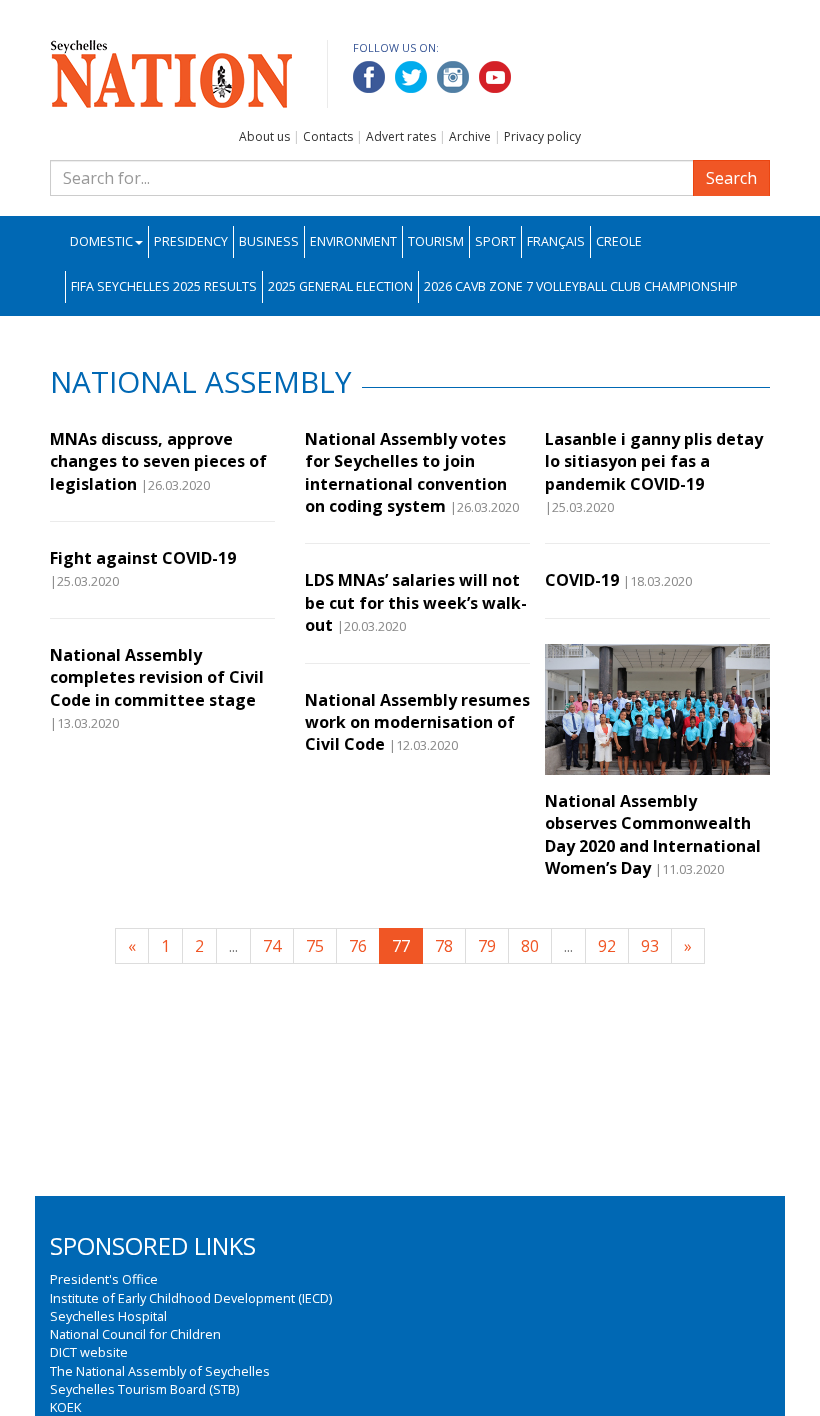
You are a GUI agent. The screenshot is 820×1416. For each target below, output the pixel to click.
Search (731, 178)
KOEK (65, 1407)
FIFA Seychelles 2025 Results (164, 286)
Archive (470, 136)
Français (556, 241)
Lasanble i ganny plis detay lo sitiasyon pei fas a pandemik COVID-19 (654, 461)
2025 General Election (340, 286)
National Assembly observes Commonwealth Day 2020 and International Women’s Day (653, 834)
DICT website (89, 1352)
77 (401, 946)
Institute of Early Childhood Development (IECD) (191, 1298)
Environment (353, 241)
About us (264, 136)
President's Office (104, 1279)
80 (530, 946)
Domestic (101, 241)
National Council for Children (135, 1334)
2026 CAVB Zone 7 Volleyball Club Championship (581, 286)
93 (650, 946)
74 (272, 946)
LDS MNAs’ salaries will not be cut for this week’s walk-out (416, 602)
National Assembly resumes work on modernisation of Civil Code (417, 722)
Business (269, 241)
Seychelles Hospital (108, 1316)
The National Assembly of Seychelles (160, 1371)
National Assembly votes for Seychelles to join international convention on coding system (406, 472)
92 (607, 946)
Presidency (191, 241)
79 (487, 946)
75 (315, 946)
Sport (495, 241)
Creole (619, 241)
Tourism (436, 241)
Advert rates (401, 136)
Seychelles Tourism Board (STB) (144, 1389)
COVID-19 (582, 580)
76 (358, 946)
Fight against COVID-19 (143, 558)
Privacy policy (542, 136)
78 (444, 946)
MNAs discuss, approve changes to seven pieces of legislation (158, 461)
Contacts (328, 136)
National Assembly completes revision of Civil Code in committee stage (157, 677)
